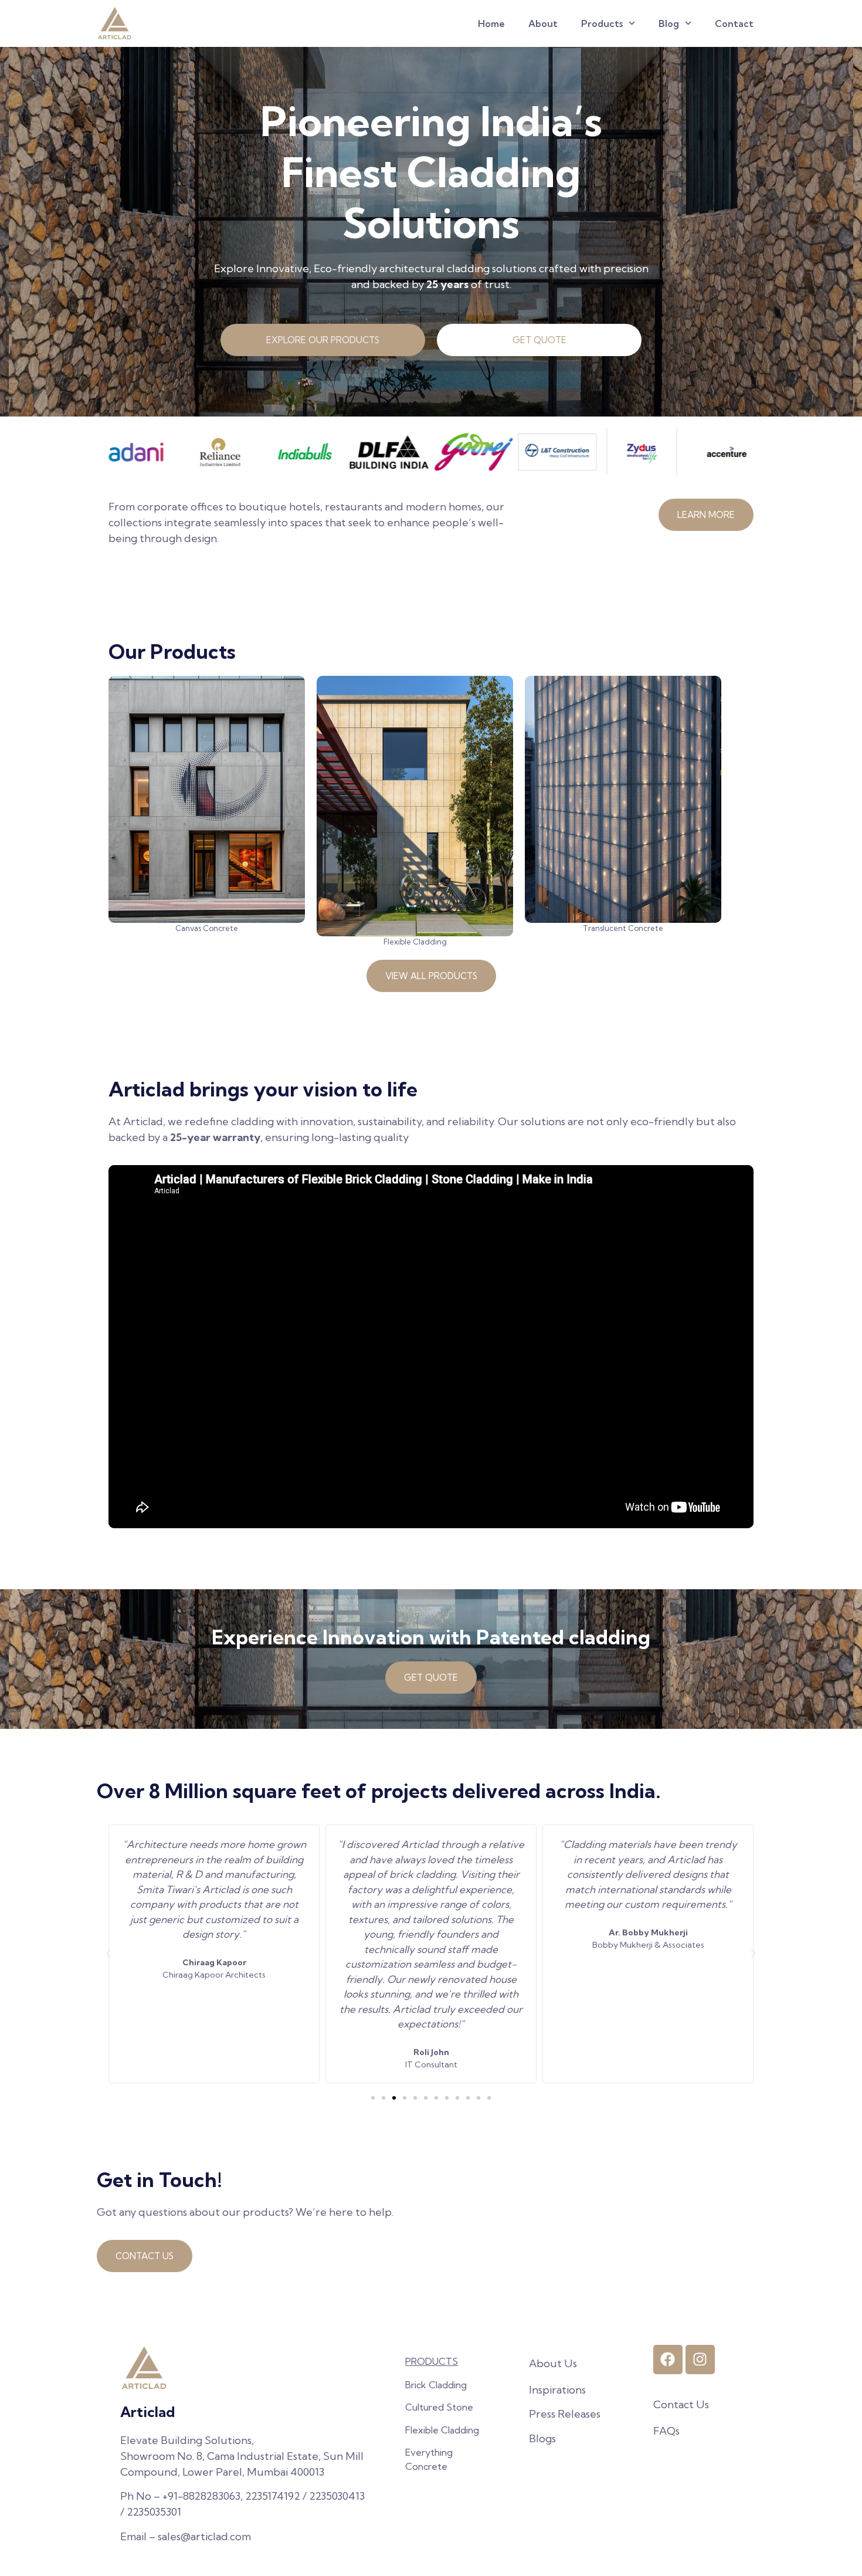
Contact (734, 23)
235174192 (276, 2496)
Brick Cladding (436, 2385)
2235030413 (337, 2496)
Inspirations (557, 2390)
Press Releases (565, 2414)
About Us (553, 2363)
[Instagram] (700, 2360)
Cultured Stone (439, 2407)
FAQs (666, 2431)
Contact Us (681, 2404)
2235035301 (154, 2512)
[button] (108, 1954)
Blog (669, 23)
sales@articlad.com (204, 2536)
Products (602, 23)
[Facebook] (668, 2360)
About (543, 23)
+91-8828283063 (201, 2496)
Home (491, 23)
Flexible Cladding (442, 2430)
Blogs (542, 2438)
